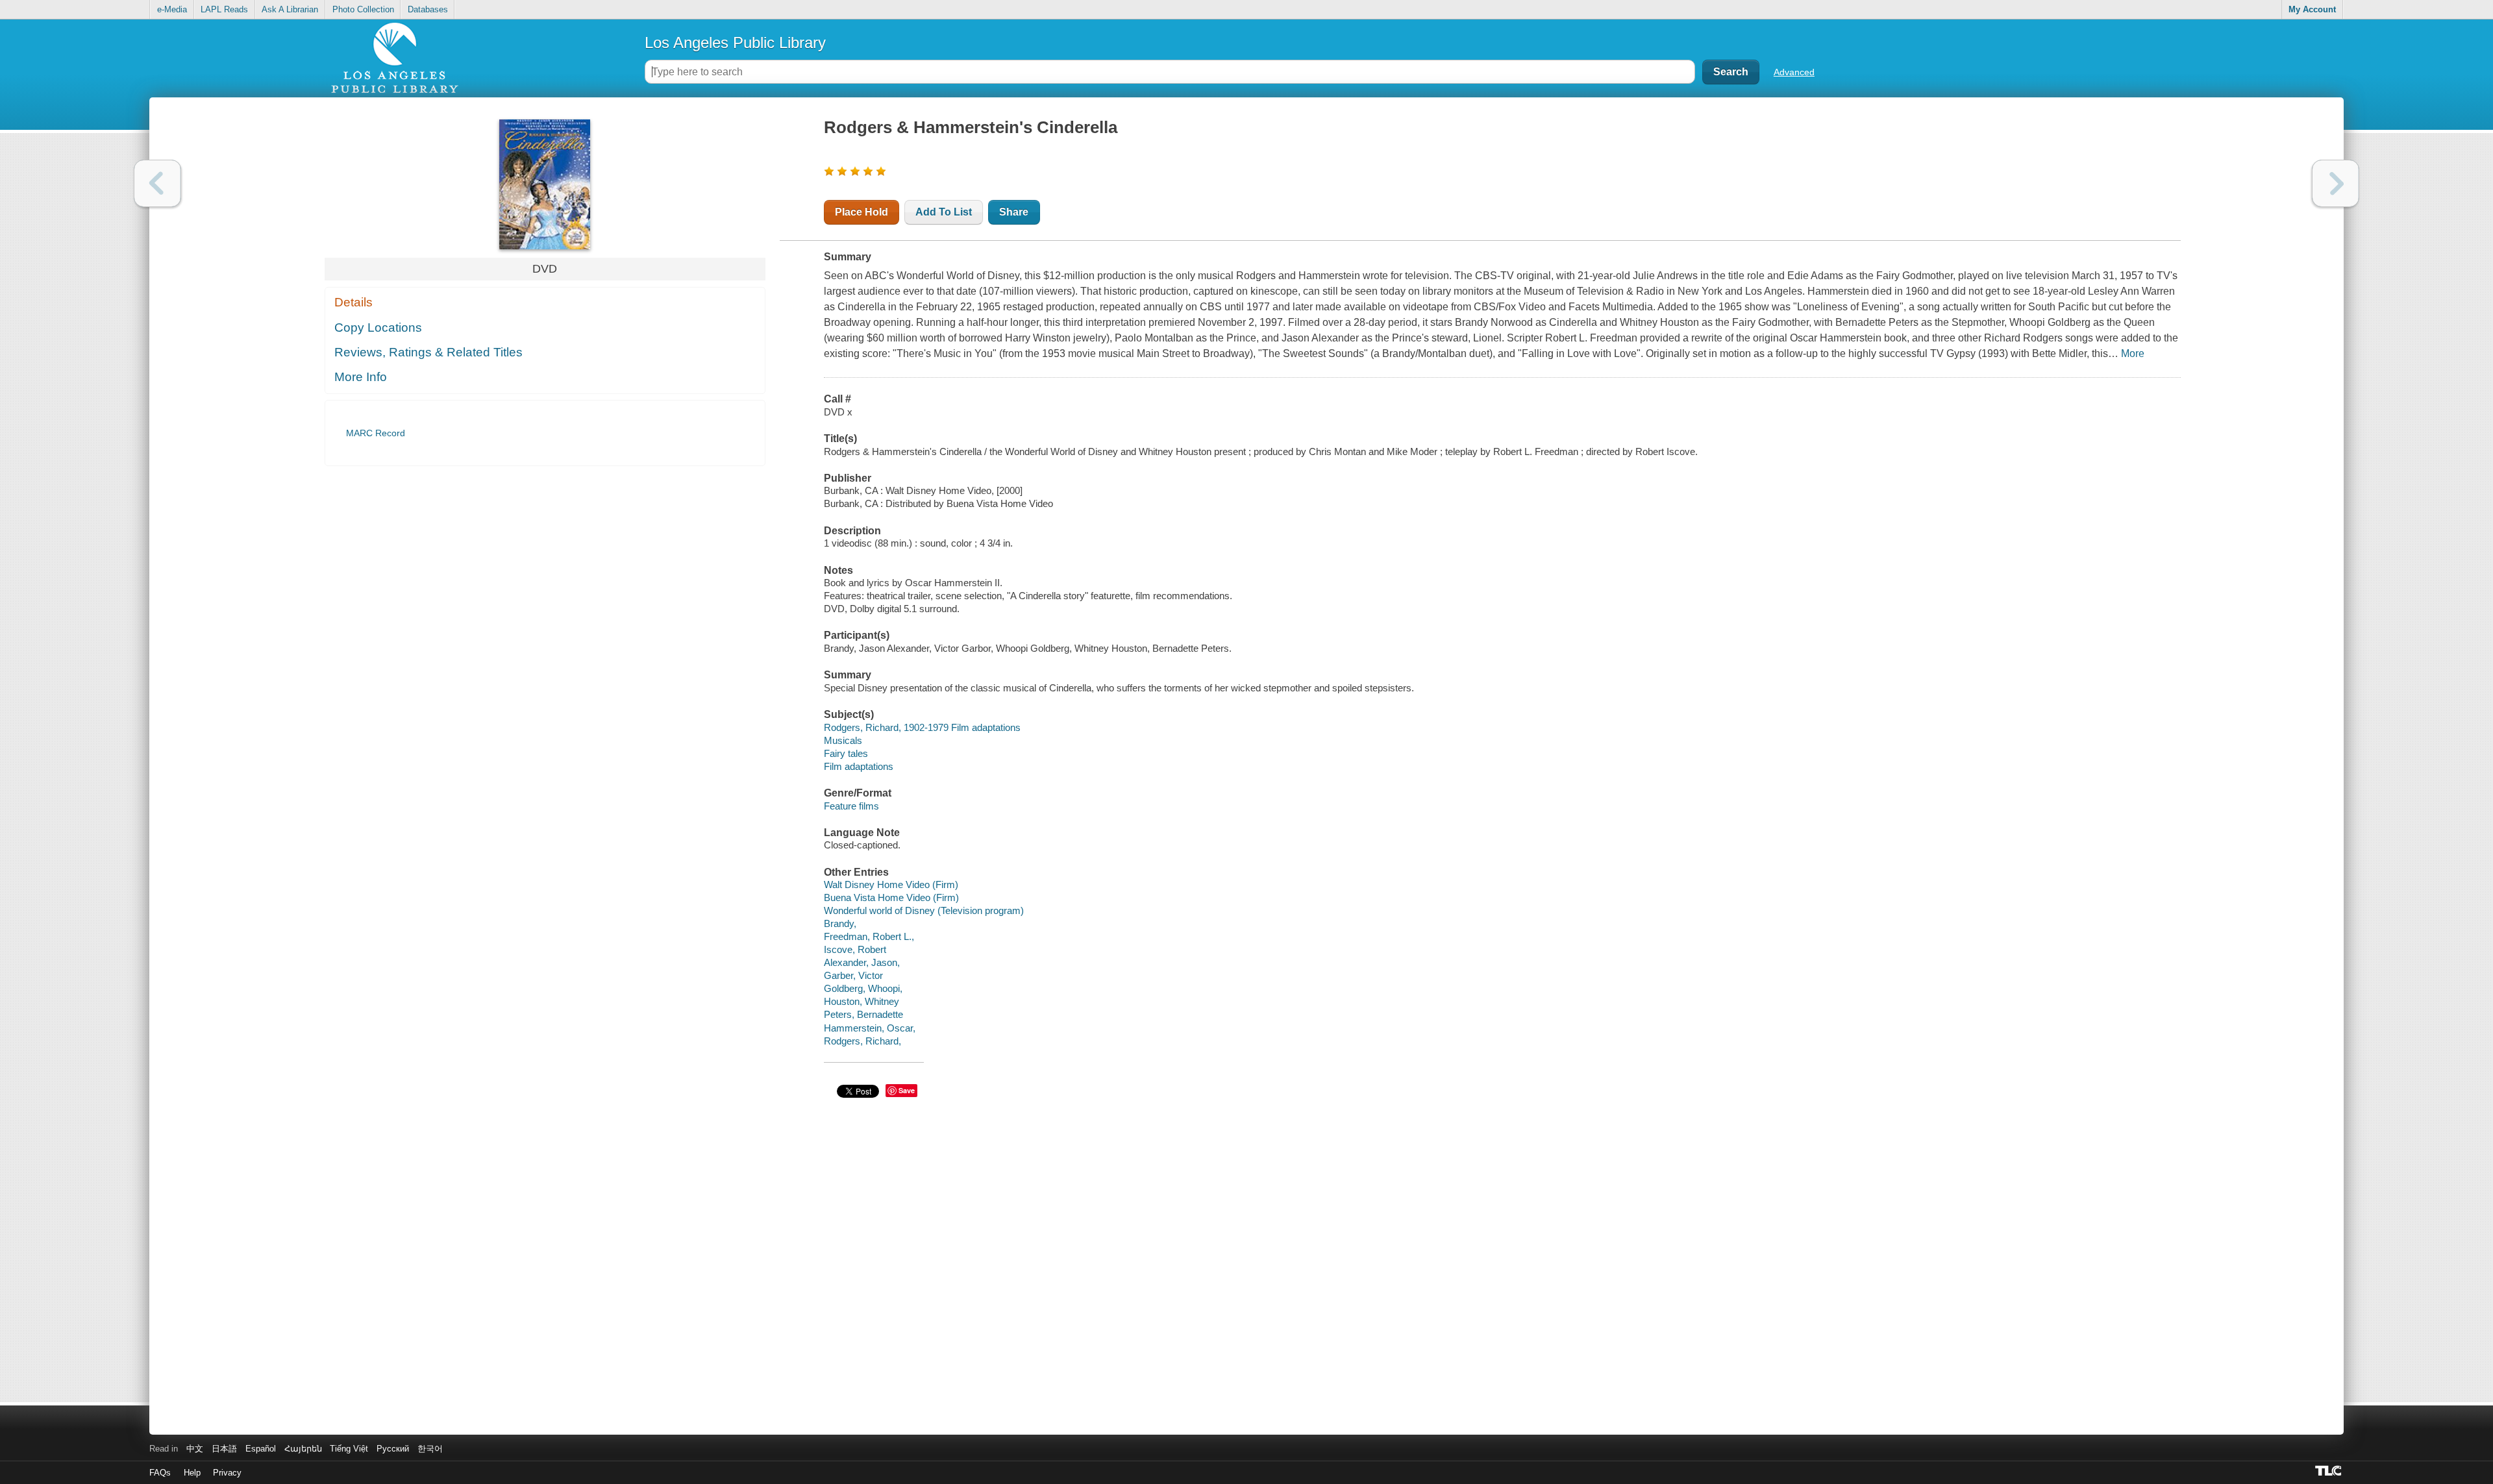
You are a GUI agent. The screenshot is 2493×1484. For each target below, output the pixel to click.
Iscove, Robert (855, 949)
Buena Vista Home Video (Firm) (891, 897)
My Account (2312, 9)
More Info (361, 377)
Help (192, 1473)
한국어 (430, 1449)
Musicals (843, 740)
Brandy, (840, 923)
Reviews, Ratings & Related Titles (428, 352)
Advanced (1794, 72)
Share (1014, 212)
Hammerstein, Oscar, (870, 1028)
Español (261, 1449)
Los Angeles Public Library (735, 43)
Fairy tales (846, 753)
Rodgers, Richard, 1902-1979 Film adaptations (922, 727)
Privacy (227, 1473)
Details (353, 302)
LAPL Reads (224, 9)
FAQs (160, 1473)
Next (2336, 183)
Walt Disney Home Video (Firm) (891, 884)
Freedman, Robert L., (869, 936)
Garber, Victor (853, 975)
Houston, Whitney (862, 1001)
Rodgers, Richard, (862, 1041)
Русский (393, 1449)
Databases (428, 9)
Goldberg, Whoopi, (863, 988)
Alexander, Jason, (862, 962)
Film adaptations (859, 766)
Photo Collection (363, 9)
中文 (195, 1449)
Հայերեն (303, 1449)
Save (907, 1090)
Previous (157, 183)
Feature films (851, 806)
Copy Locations (378, 328)
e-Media (172, 9)
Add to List (944, 212)
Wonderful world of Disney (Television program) (924, 910)
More (2133, 353)
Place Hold (862, 212)
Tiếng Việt (349, 1449)
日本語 (224, 1449)
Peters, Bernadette (863, 1014)
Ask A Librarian (290, 9)
